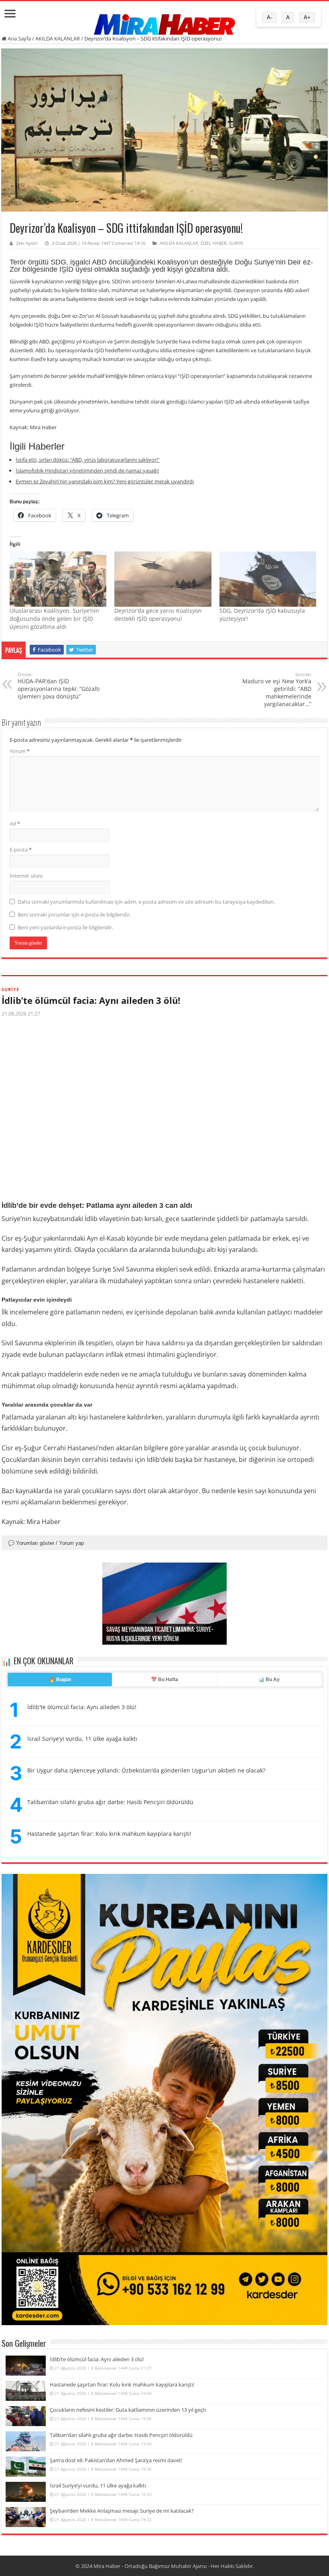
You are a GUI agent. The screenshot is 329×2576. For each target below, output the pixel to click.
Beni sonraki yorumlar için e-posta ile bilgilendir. (74, 915)
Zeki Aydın (27, 243)
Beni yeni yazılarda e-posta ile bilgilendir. (65, 927)
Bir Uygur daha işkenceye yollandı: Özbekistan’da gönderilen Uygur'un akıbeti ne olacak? (146, 1770)
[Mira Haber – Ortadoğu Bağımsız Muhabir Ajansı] (164, 22)
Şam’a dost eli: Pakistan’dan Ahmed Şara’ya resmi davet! (116, 2460)
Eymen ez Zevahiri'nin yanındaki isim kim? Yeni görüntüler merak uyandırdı (105, 481)
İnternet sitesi (26, 876)
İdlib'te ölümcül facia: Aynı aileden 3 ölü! (82, 1707)
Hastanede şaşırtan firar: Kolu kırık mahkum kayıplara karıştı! (109, 1834)
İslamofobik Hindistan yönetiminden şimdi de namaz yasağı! (87, 470)
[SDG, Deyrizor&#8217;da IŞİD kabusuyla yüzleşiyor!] (268, 579)
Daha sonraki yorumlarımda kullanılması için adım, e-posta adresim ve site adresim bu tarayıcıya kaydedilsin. (146, 902)
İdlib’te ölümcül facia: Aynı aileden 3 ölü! (91, 1000)
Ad (15, 824)
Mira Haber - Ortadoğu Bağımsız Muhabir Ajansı (150, 2566)
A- (269, 17)
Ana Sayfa (19, 38)
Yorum (20, 751)
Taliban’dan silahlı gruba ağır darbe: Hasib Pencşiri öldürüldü (110, 1802)
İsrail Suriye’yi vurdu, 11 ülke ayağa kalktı (82, 1739)
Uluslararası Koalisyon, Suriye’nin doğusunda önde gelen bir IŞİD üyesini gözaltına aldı (54, 619)
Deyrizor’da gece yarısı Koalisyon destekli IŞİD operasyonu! (158, 615)
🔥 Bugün (60, 1680)
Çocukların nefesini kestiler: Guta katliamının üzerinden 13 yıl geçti (128, 2410)
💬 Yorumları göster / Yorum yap (46, 1543)
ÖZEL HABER (214, 243)
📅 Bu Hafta (164, 1680)
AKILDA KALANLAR (58, 38)
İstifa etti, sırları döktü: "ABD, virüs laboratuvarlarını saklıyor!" (88, 460)
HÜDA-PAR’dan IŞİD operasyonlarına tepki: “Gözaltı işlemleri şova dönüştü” (59, 686)
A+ (307, 17)
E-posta (21, 850)
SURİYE (236, 243)
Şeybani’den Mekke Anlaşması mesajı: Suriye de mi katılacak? (122, 2511)
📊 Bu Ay (269, 1680)
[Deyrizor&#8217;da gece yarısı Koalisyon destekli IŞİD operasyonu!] (163, 579)
